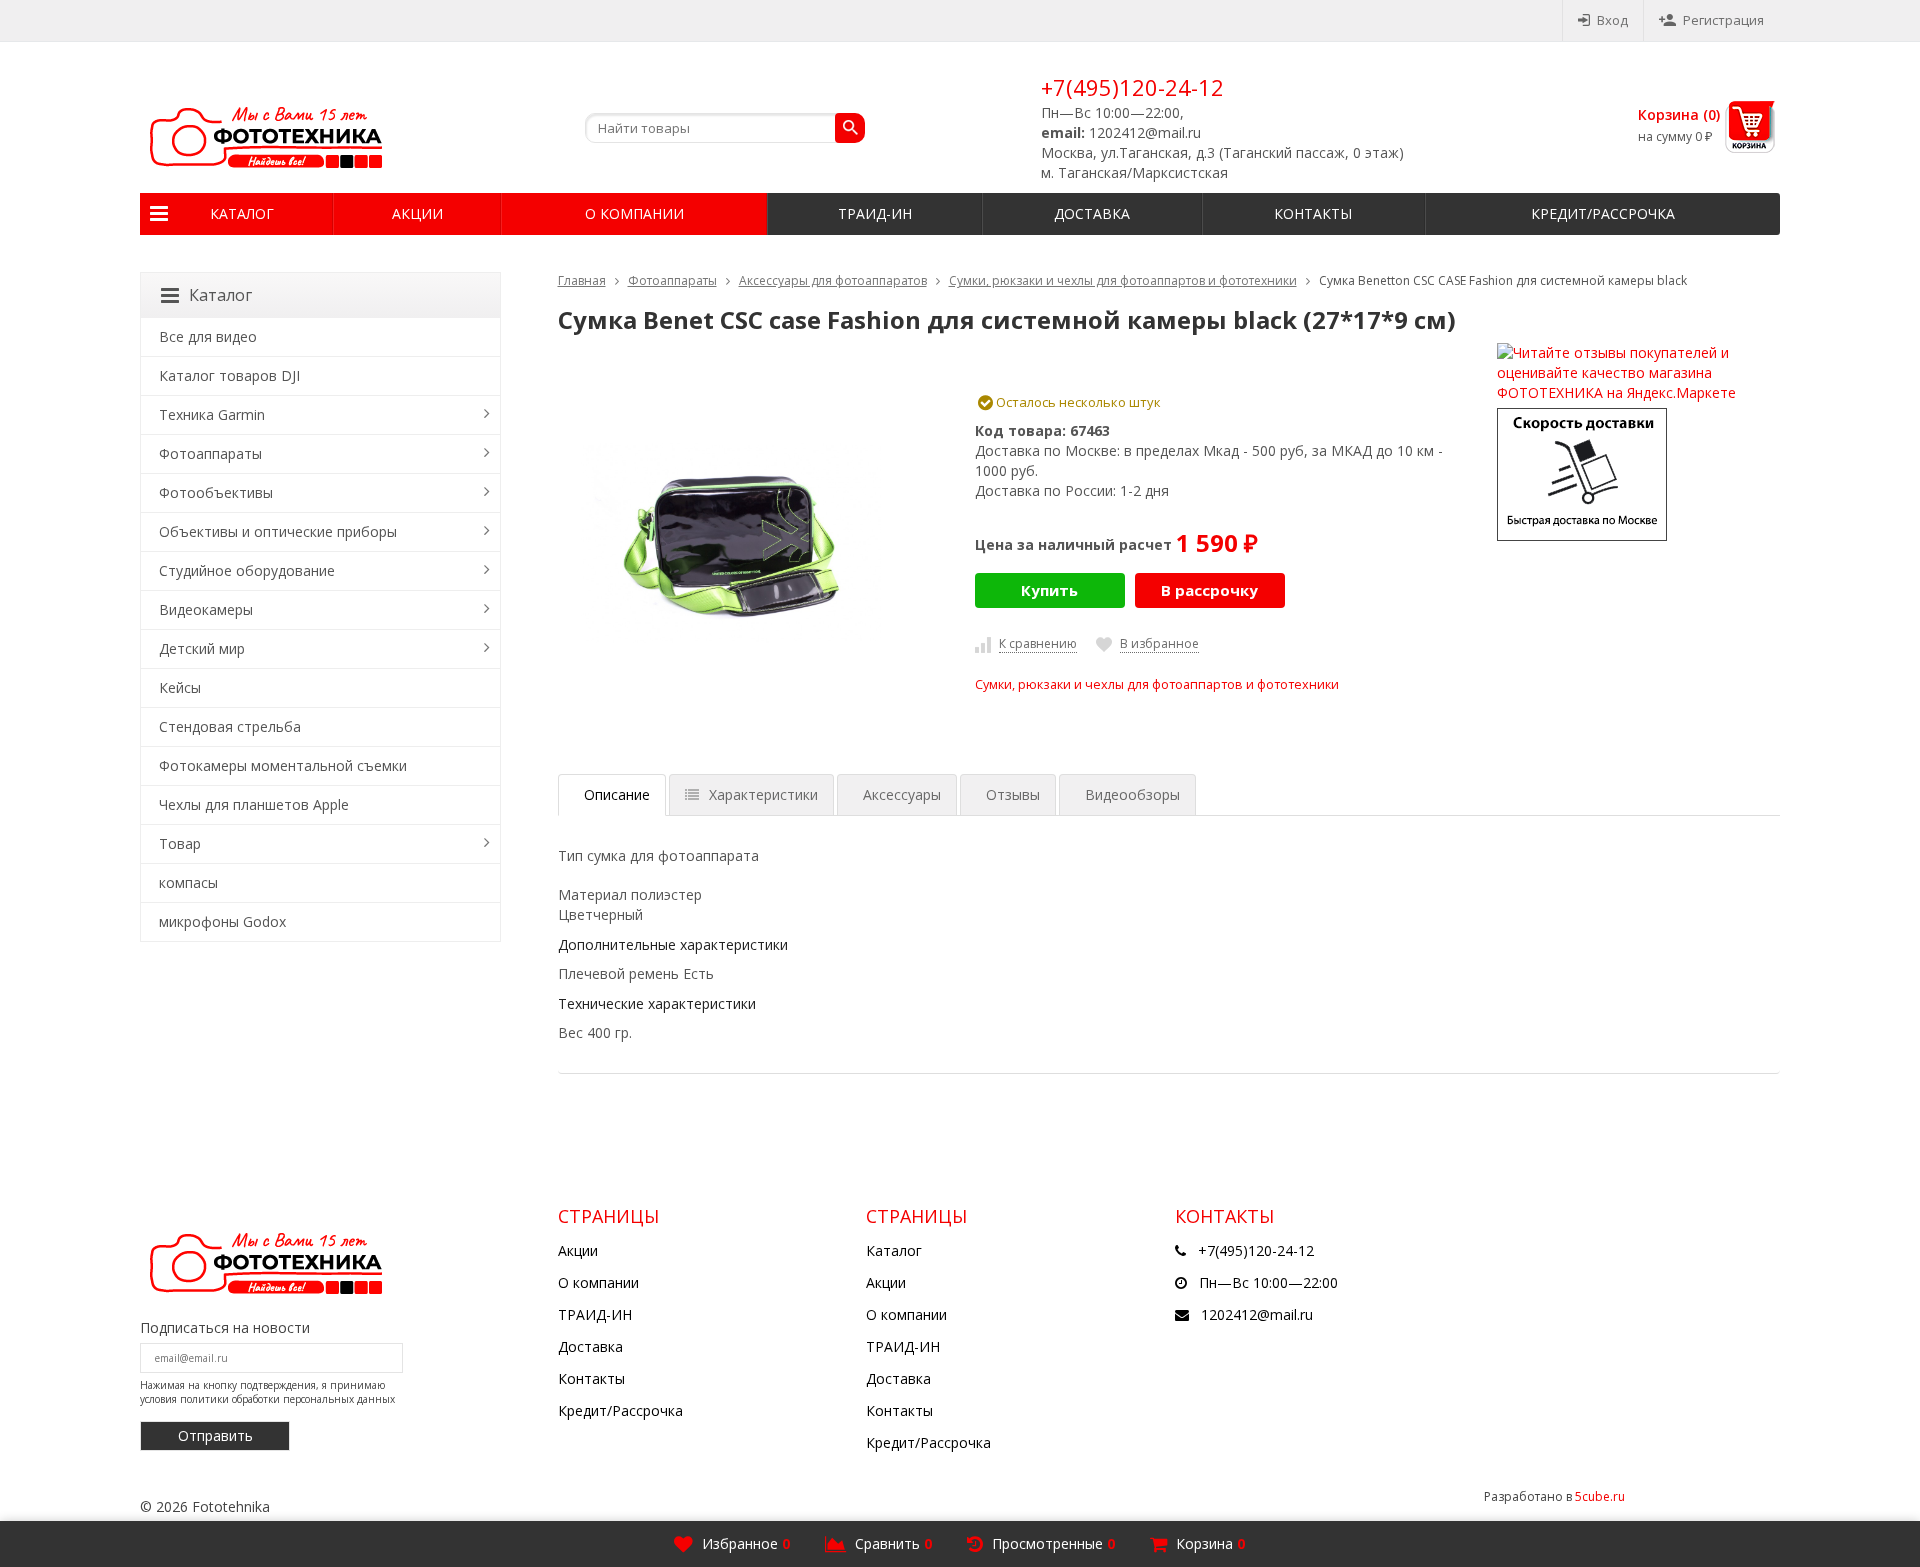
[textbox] (725, 128)
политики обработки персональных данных (287, 1399)
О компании (634, 213)
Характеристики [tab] (763, 794)
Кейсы (180, 687)
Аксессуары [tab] (902, 794)
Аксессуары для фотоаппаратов (833, 280)
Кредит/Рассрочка (1603, 213)
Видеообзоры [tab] (1132, 794)
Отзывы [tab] (1013, 794)
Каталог (242, 213)
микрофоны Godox (222, 921)
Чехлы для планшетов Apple (254, 804)
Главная (582, 280)
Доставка (1092, 213)
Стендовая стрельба (230, 726)
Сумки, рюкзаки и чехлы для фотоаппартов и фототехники (1123, 280)
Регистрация (1723, 20)
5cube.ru (1600, 1496)
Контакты (1313, 213)
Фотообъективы (216, 492)
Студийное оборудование (247, 570)
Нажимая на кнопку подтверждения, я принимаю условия (267, 1392)
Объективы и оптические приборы (278, 531)
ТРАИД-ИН (875, 213)
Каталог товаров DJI (229, 375)
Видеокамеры (206, 609)
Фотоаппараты (672, 280)
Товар (180, 843)
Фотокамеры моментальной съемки (283, 765)
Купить (1049, 590)
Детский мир (202, 648)
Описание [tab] (617, 794)
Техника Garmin (212, 414)
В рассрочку (1209, 590)
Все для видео (208, 336)
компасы (188, 882)
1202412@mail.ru (1257, 1314)
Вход (1612, 20)
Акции (417, 213)
